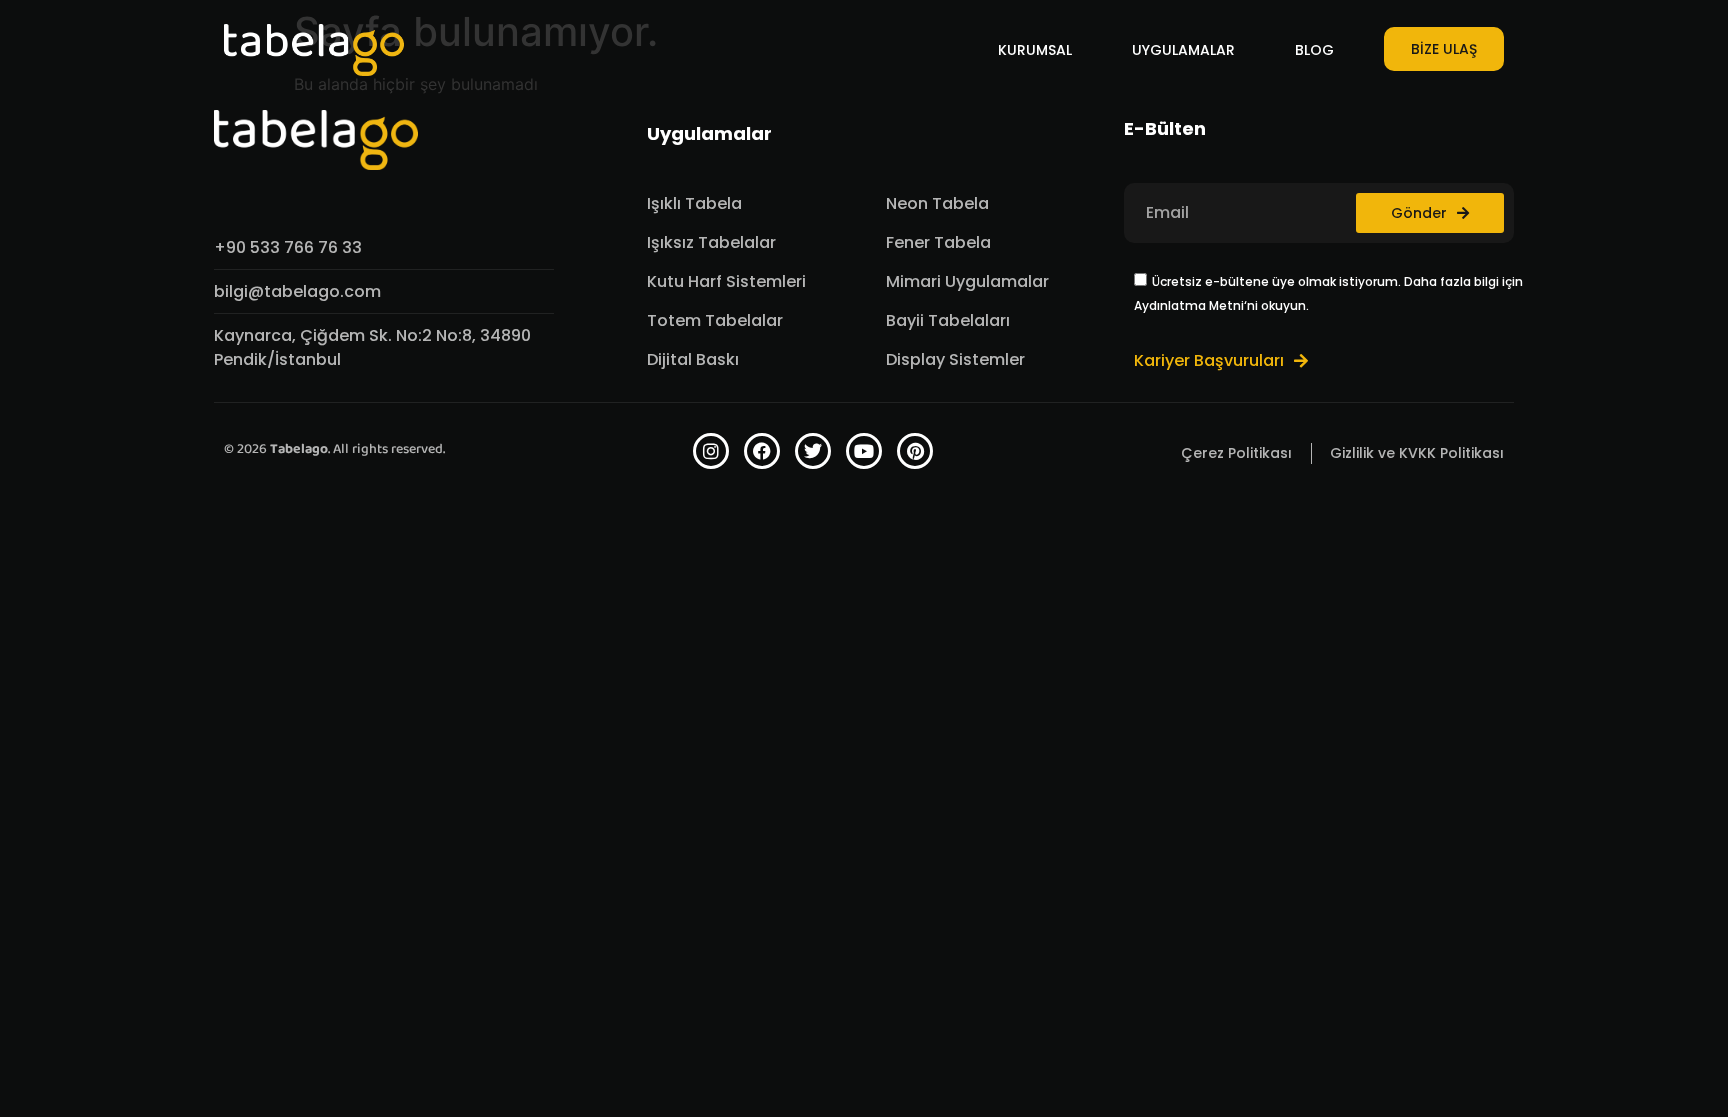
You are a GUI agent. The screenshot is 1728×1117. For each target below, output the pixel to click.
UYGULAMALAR (1183, 50)
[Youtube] (864, 451)
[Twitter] (813, 451)
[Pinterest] (915, 451)
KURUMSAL (1035, 50)
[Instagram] (711, 451)
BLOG (1314, 50)
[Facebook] (762, 451)
